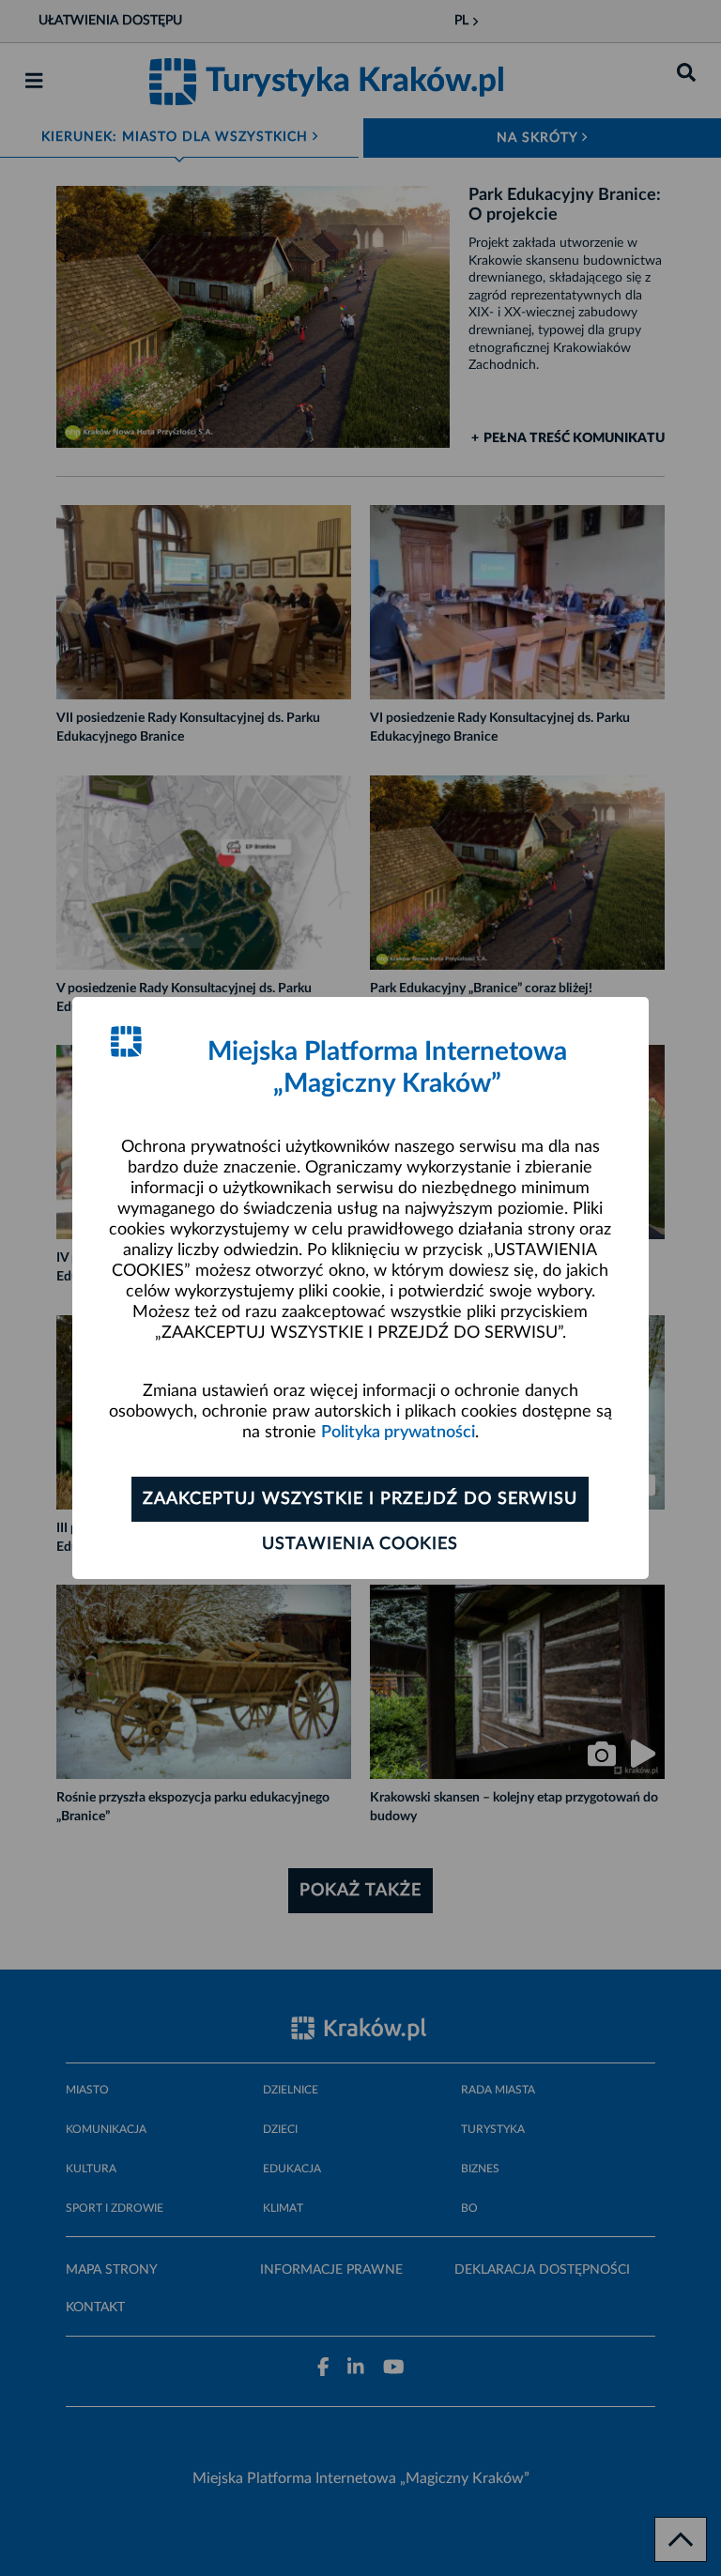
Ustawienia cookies (360, 1544)
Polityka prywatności (398, 1433)
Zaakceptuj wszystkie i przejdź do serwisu (360, 1499)
